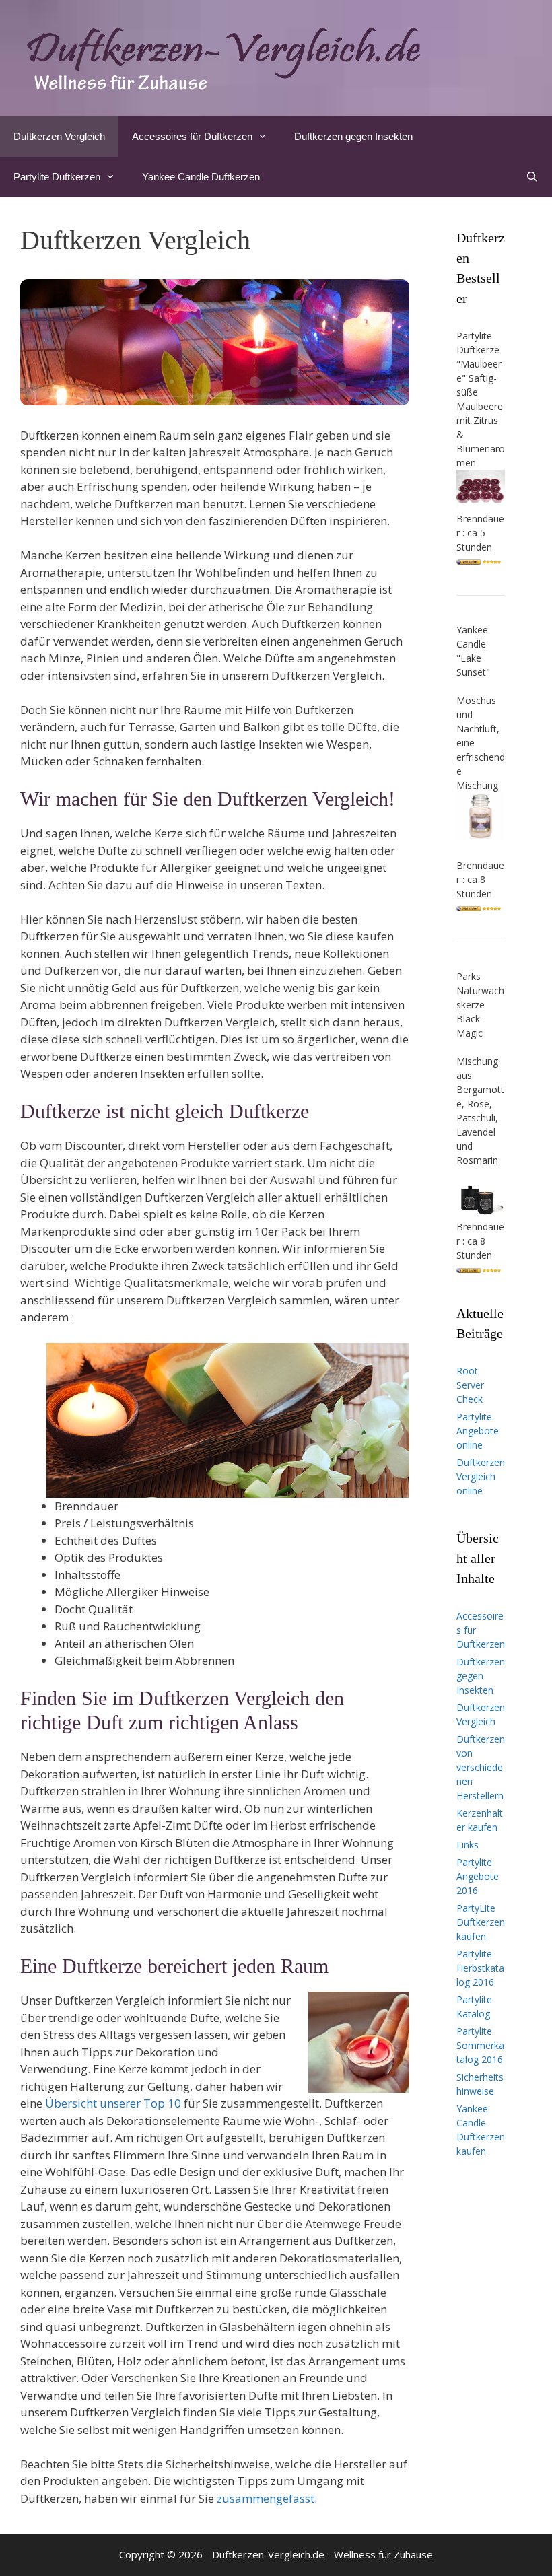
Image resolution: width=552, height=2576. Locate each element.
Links (468, 1845)
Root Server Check (470, 1385)
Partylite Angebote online (478, 1431)
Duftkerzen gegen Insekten (353, 136)
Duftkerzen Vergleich (59, 136)
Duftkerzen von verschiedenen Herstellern (481, 1767)
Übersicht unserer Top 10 (113, 2103)
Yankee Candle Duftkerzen (201, 177)
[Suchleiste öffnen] (532, 177)
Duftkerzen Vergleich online (481, 1476)
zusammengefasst (266, 2498)
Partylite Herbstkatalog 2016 (480, 1968)
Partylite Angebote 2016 (478, 1876)
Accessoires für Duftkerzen (192, 136)
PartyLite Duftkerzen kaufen (481, 1922)
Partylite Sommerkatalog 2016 (480, 2045)
